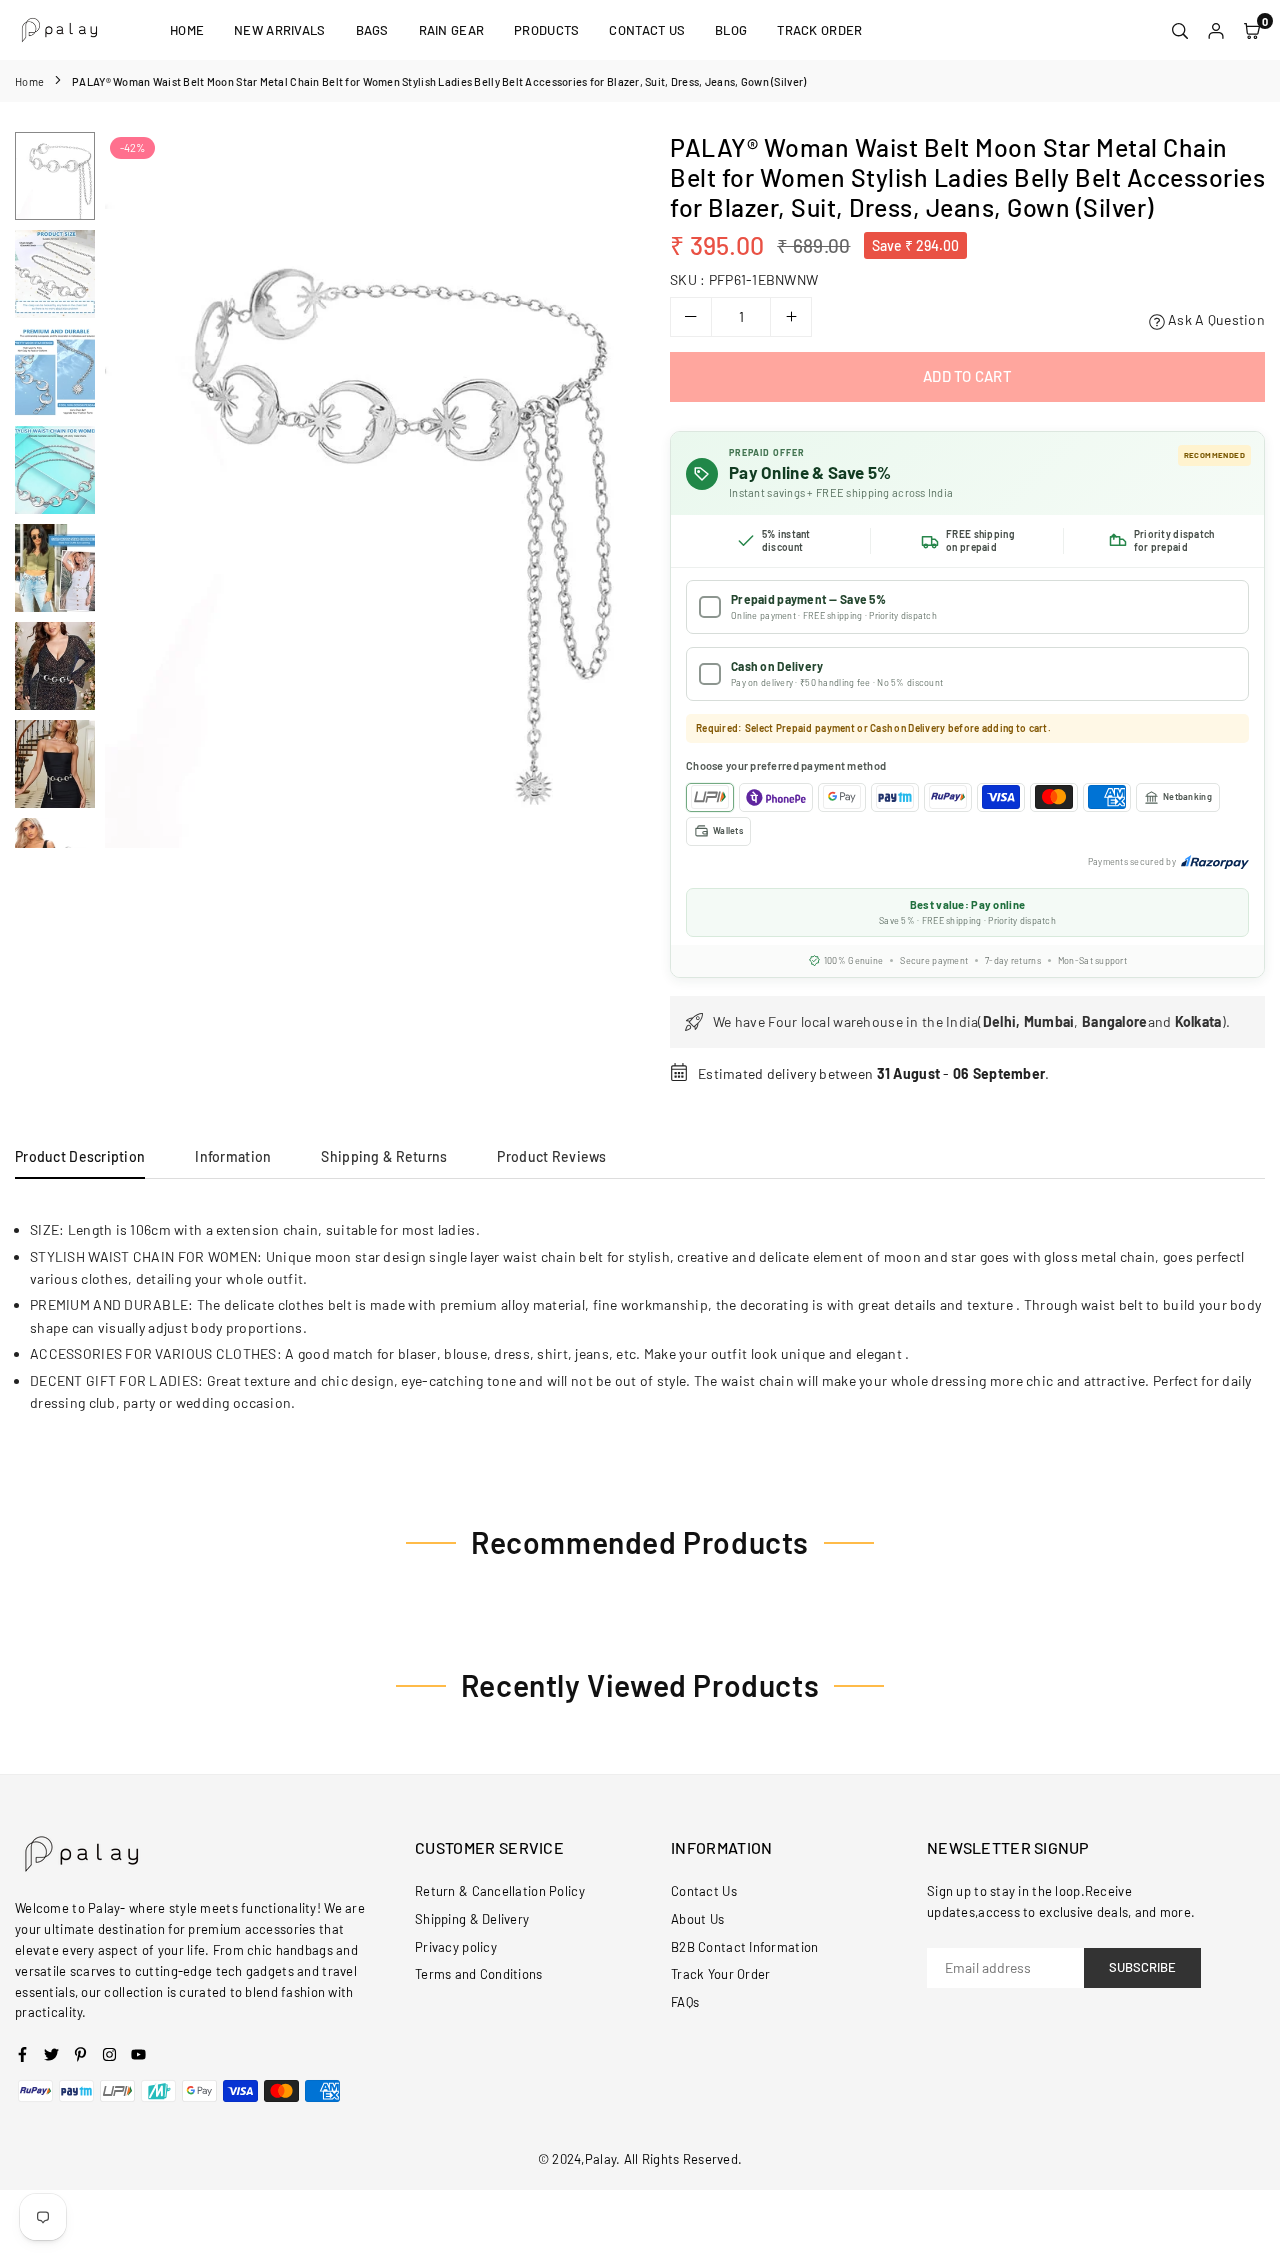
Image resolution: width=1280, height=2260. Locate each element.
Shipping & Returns (384, 1156)
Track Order (819, 30)
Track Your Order (720, 1974)
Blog (731, 30)
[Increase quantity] (791, 317)
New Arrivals (279, 30)
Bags (372, 30)
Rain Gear (452, 30)
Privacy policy (456, 1947)
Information (233, 1156)
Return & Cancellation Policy (500, 1891)
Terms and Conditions (479, 1974)
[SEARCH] (1180, 30)
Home (187, 30)
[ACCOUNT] (1216, 30)
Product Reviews (551, 1156)
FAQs (685, 2002)
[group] (365, 489)
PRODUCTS (546, 30)
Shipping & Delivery (472, 1919)
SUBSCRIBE (1142, 1967)
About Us (697, 1919)
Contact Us (647, 30)
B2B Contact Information (744, 1947)
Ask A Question (1215, 319)
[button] (597, 491)
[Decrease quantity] (691, 317)
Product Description (80, 1156)
